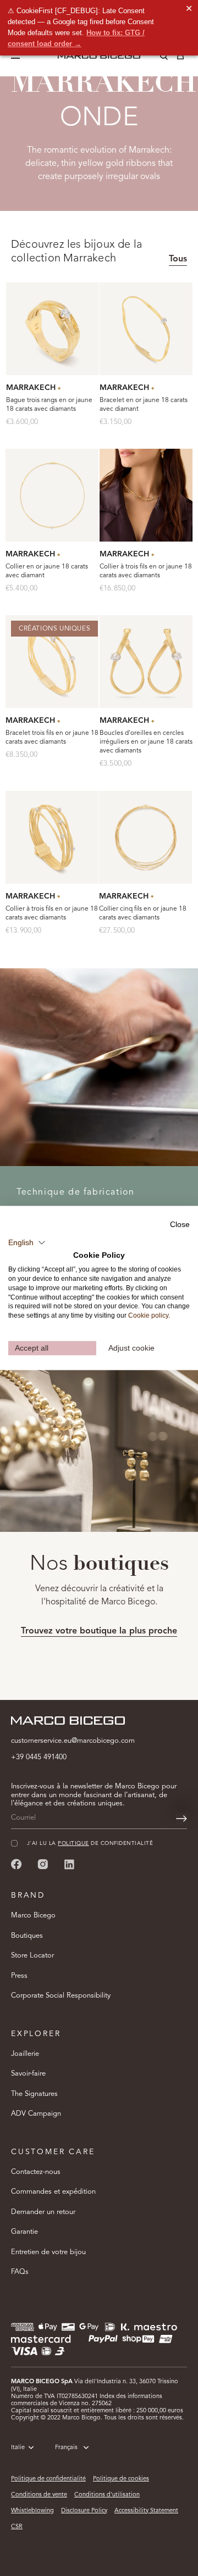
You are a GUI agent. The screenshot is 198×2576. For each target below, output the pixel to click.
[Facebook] (16, 1864)
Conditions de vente (39, 2495)
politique (73, 1844)
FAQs (20, 2272)
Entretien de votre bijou (48, 2252)
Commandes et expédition (53, 2192)
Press (19, 1976)
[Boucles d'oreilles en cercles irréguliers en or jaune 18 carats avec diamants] (146, 662)
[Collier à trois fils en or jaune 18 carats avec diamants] (146, 495)
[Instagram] (43, 1864)
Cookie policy (148, 1315)
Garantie (24, 2232)
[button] (27, 1242)
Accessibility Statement (146, 2511)
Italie (18, 2448)
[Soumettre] (182, 1819)
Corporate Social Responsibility (61, 1996)
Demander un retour (43, 2212)
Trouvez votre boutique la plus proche (99, 1631)
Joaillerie (25, 2054)
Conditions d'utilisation (107, 2495)
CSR (17, 2527)
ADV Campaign (36, 2114)
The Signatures (34, 2094)
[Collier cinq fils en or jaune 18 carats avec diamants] (145, 837)
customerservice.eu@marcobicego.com (73, 1741)
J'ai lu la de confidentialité (90, 1844)
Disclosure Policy (84, 2511)
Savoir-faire (28, 2074)
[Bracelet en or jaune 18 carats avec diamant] (146, 329)
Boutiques (27, 1936)
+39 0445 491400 (39, 1757)
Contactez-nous (36, 2172)
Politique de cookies (121, 2479)
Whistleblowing (32, 2511)
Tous (178, 259)
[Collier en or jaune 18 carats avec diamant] (52, 495)
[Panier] (180, 58)
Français (66, 2448)
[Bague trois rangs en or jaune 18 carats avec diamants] (53, 329)
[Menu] (18, 56)
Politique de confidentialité (48, 2479)
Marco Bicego (33, 1916)
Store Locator (32, 1956)
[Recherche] (156, 58)
